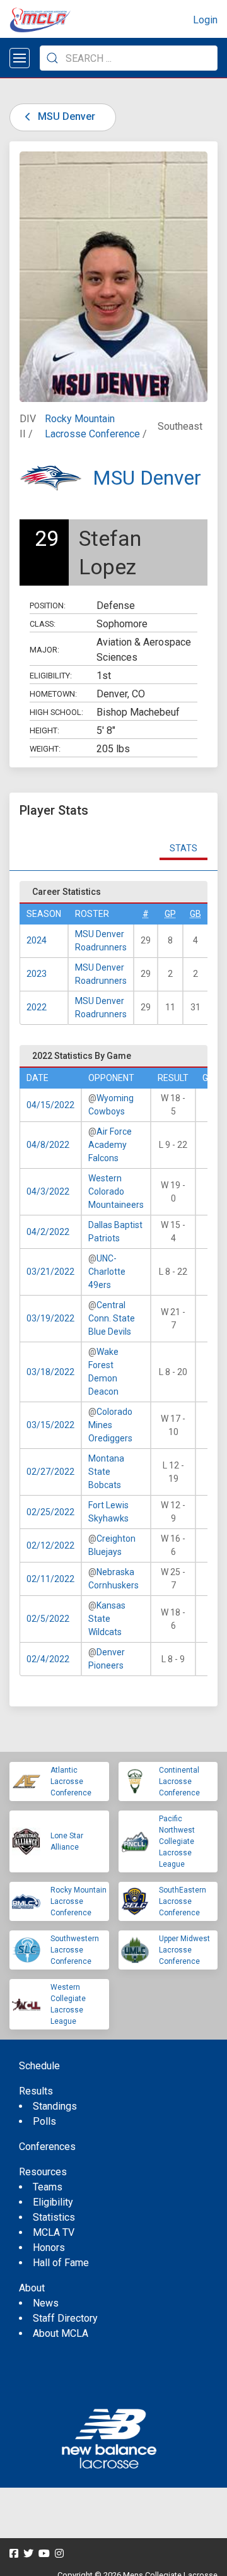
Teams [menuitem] (48, 2187)
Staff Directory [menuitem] (65, 2318)
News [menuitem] (46, 2303)
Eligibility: (51, 676)
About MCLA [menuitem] (61, 2333)
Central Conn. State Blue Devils (112, 1318)
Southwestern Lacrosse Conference (75, 1950)
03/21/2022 (50, 1272)
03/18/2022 (50, 1372)
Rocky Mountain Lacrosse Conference (79, 1901)
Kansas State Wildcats (107, 1619)
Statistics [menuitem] (54, 2217)
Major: (44, 650)
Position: (48, 606)
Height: (44, 730)
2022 (37, 1007)
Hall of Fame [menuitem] (61, 2263)
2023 (37, 974)
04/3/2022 (48, 1191)
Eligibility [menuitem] (53, 2202)
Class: (43, 624)
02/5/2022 (48, 1619)
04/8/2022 (48, 1145)
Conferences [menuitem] (47, 2147)
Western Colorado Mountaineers (116, 1191)
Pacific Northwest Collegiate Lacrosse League (177, 1841)
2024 (37, 940)
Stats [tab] (183, 848)
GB (195, 914)
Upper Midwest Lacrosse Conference (184, 1950)
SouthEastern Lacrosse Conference (183, 1901)
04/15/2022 (50, 1105)
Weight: (45, 749)
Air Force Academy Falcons (110, 1145)
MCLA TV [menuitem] (54, 2232)
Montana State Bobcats (106, 1472)
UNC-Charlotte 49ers (107, 1272)
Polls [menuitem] (44, 2121)
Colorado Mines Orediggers (110, 1425)
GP (170, 914)
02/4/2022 (48, 1659)
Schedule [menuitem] (39, 2066)
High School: (56, 712)
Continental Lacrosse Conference (179, 1781)
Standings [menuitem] (55, 2106)
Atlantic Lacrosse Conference (71, 1781)
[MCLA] (41, 20)
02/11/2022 (50, 1579)
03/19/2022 (50, 1318)
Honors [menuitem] (49, 2248)
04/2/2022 (48, 1232)
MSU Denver (65, 116)
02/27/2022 (50, 1472)
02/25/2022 (50, 1512)
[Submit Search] (52, 58)
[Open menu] (20, 58)
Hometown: (53, 694)
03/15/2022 (50, 1425)
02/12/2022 (50, 1545)
